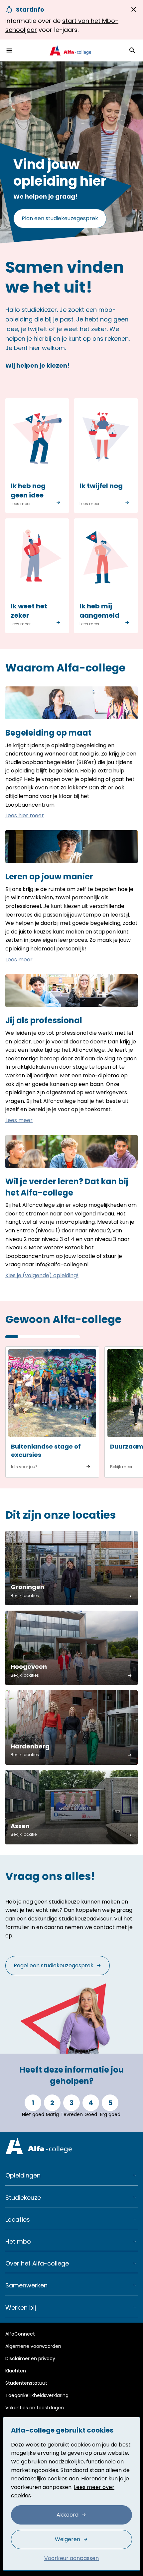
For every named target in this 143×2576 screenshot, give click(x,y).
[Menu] (9, 50)
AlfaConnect (20, 2334)
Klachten (16, 2371)
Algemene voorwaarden (33, 2346)
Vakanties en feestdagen (35, 2408)
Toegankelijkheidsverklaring (37, 2395)
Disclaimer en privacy (30, 2358)
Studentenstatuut (26, 2383)
